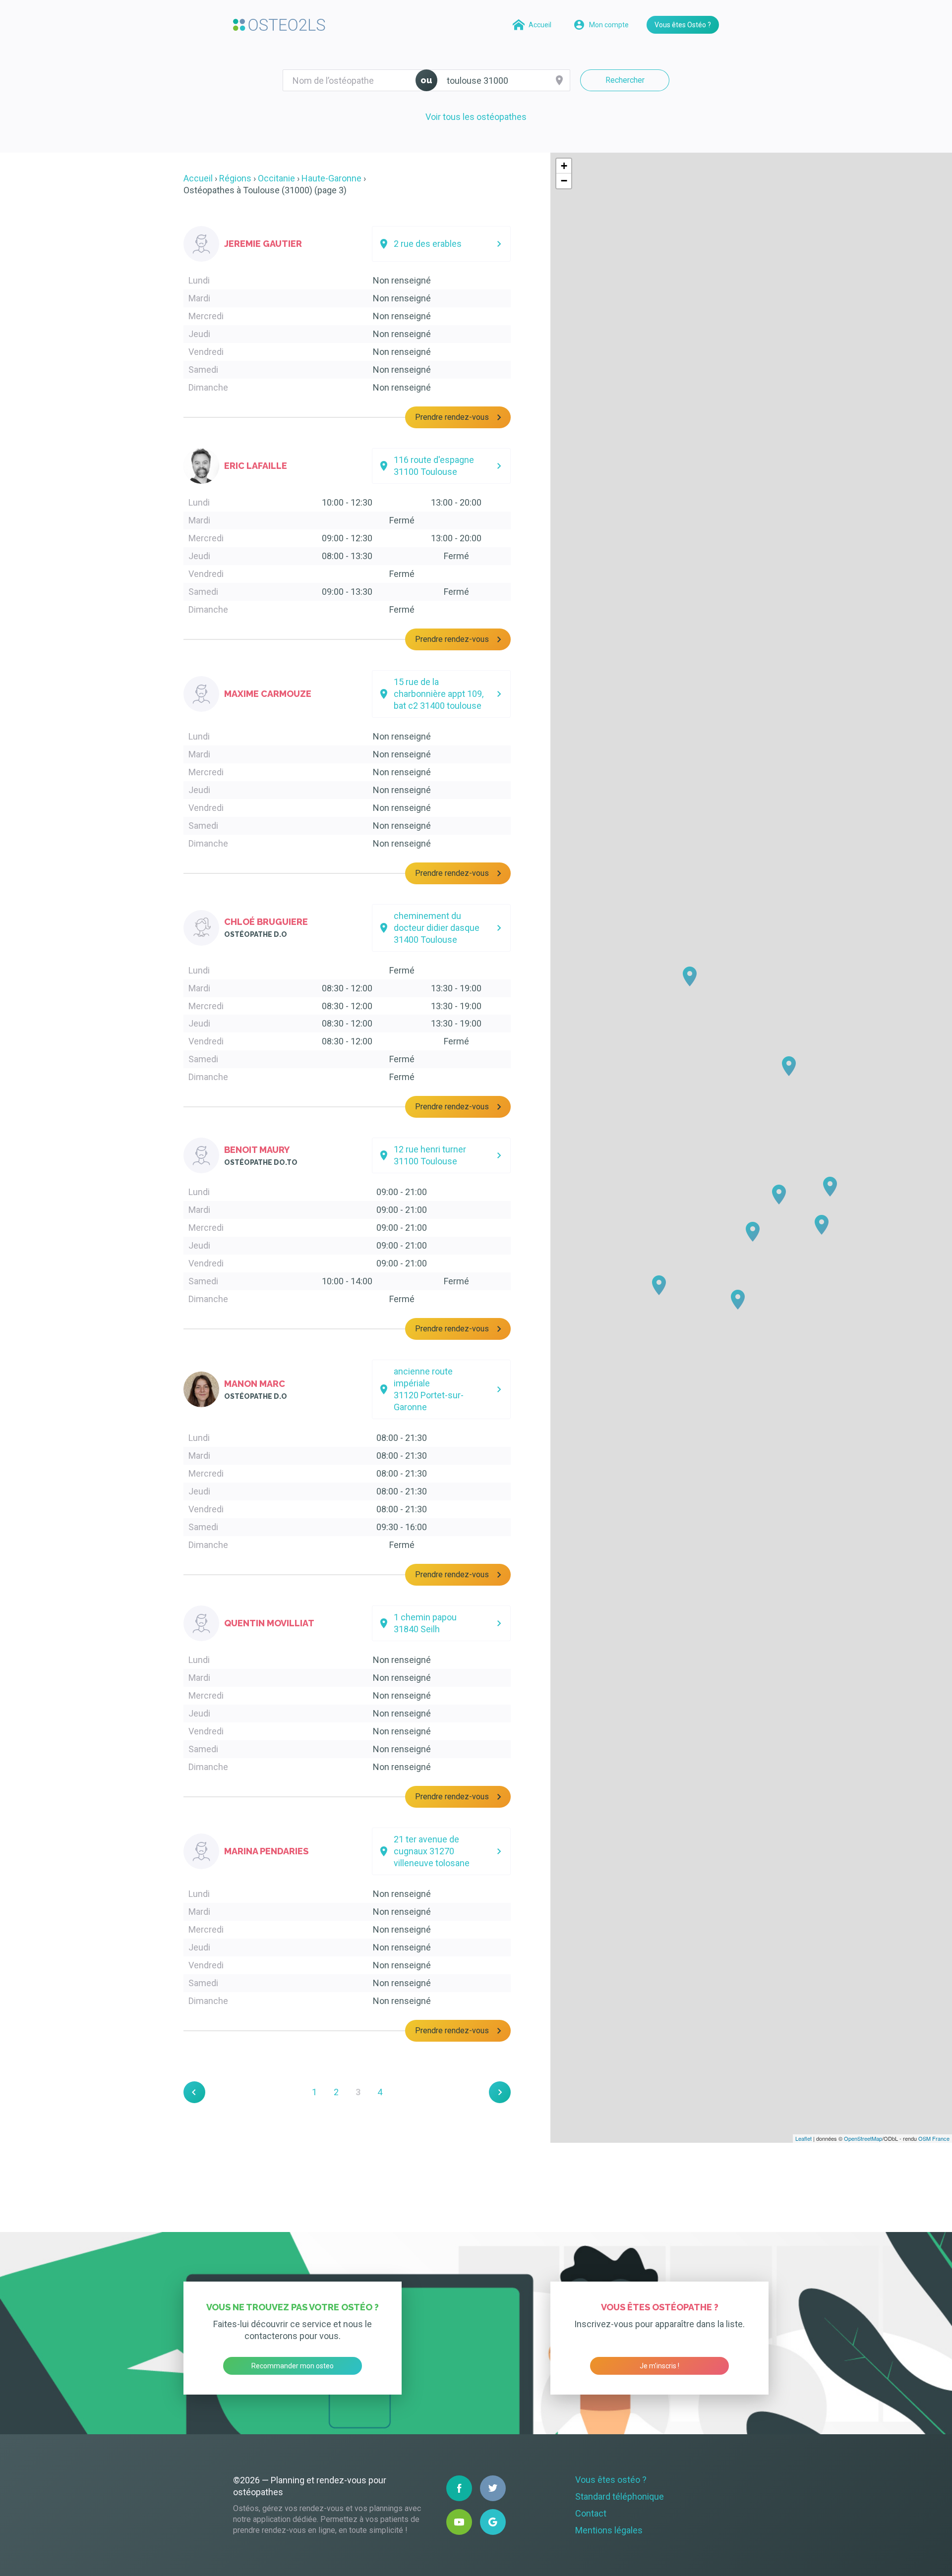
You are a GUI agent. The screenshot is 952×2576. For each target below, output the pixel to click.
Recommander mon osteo (293, 2366)
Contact (591, 2513)
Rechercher (625, 80)
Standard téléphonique (620, 2496)
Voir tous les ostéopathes (476, 117)
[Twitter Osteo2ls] (493, 2488)
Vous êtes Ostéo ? (683, 25)
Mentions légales (609, 2530)
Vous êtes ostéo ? (611, 2480)
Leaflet (803, 2138)
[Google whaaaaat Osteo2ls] (493, 2522)
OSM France (934, 2138)
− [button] (564, 181)
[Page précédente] (194, 2092)
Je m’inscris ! (659, 2366)
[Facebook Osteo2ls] (459, 2488)
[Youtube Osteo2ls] (459, 2522)
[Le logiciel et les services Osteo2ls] (279, 25)
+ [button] (564, 166)
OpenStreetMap (863, 2138)
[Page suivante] (500, 2092)
